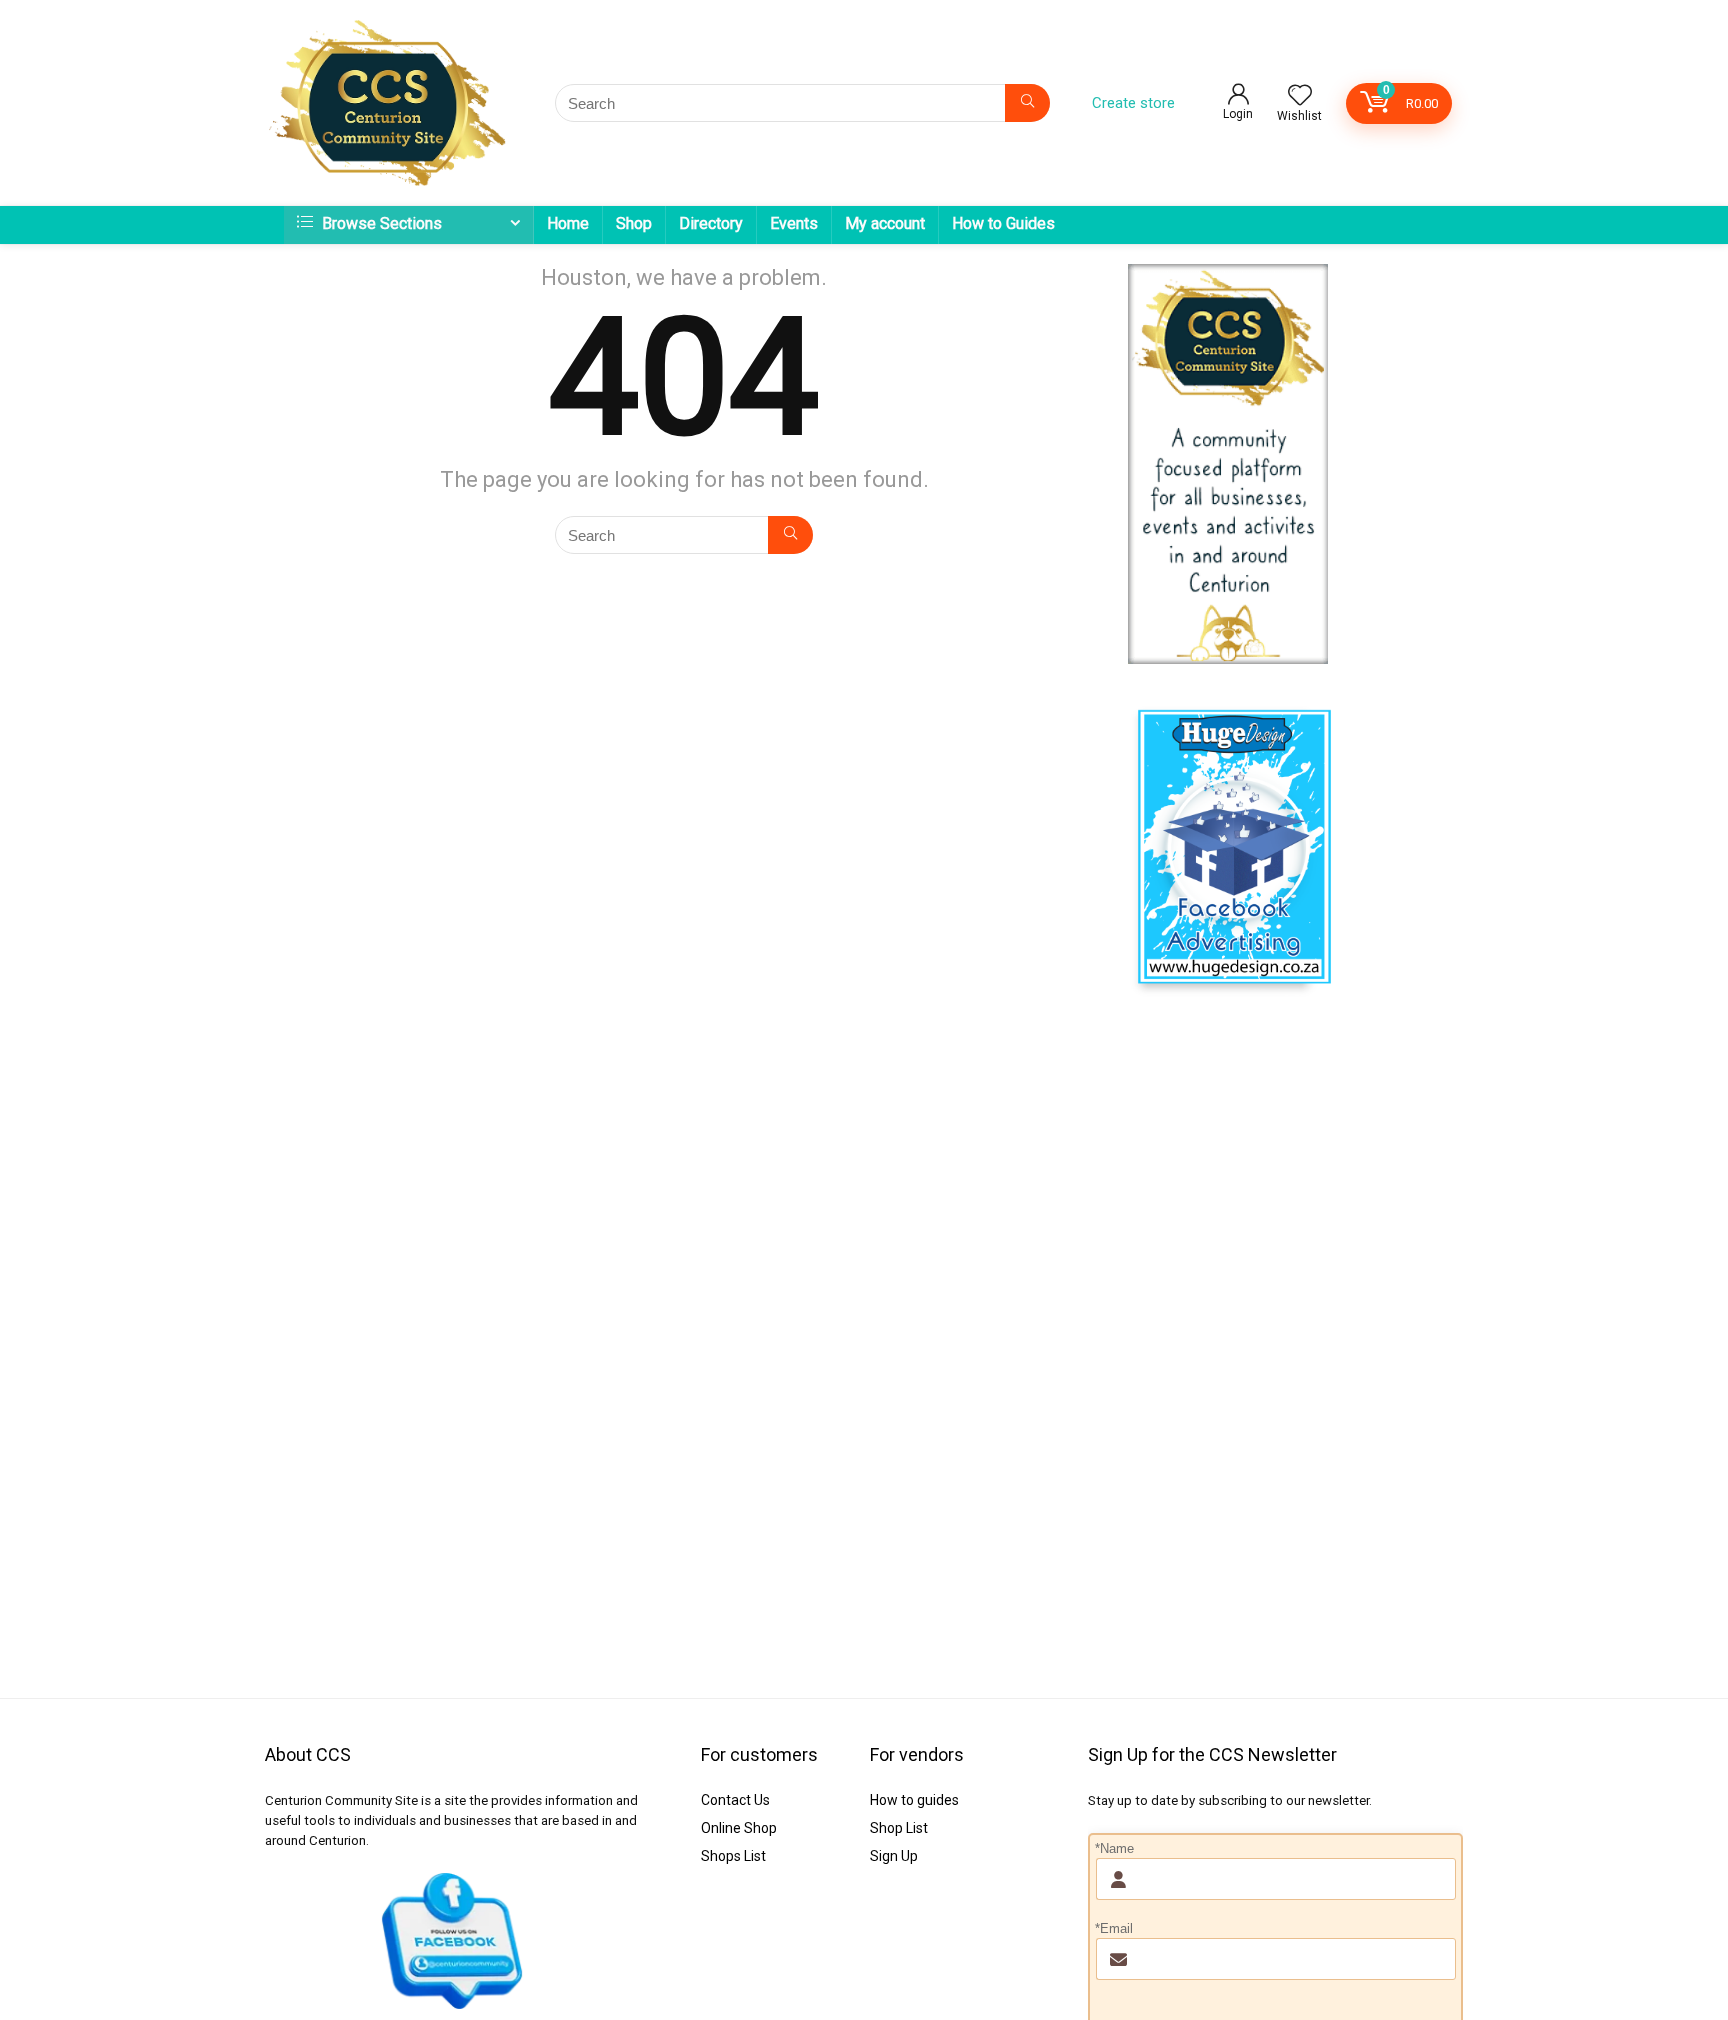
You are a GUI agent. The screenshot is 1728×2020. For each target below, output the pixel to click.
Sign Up (894, 1856)
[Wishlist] (1300, 97)
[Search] (1027, 103)
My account (885, 223)
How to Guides (1003, 223)
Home (568, 223)
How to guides (914, 1800)
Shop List (899, 1828)
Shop (634, 223)
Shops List (733, 1856)
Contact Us (735, 1800)
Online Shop (739, 1828)
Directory (711, 223)
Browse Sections (380, 223)
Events (794, 223)
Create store (1133, 103)
